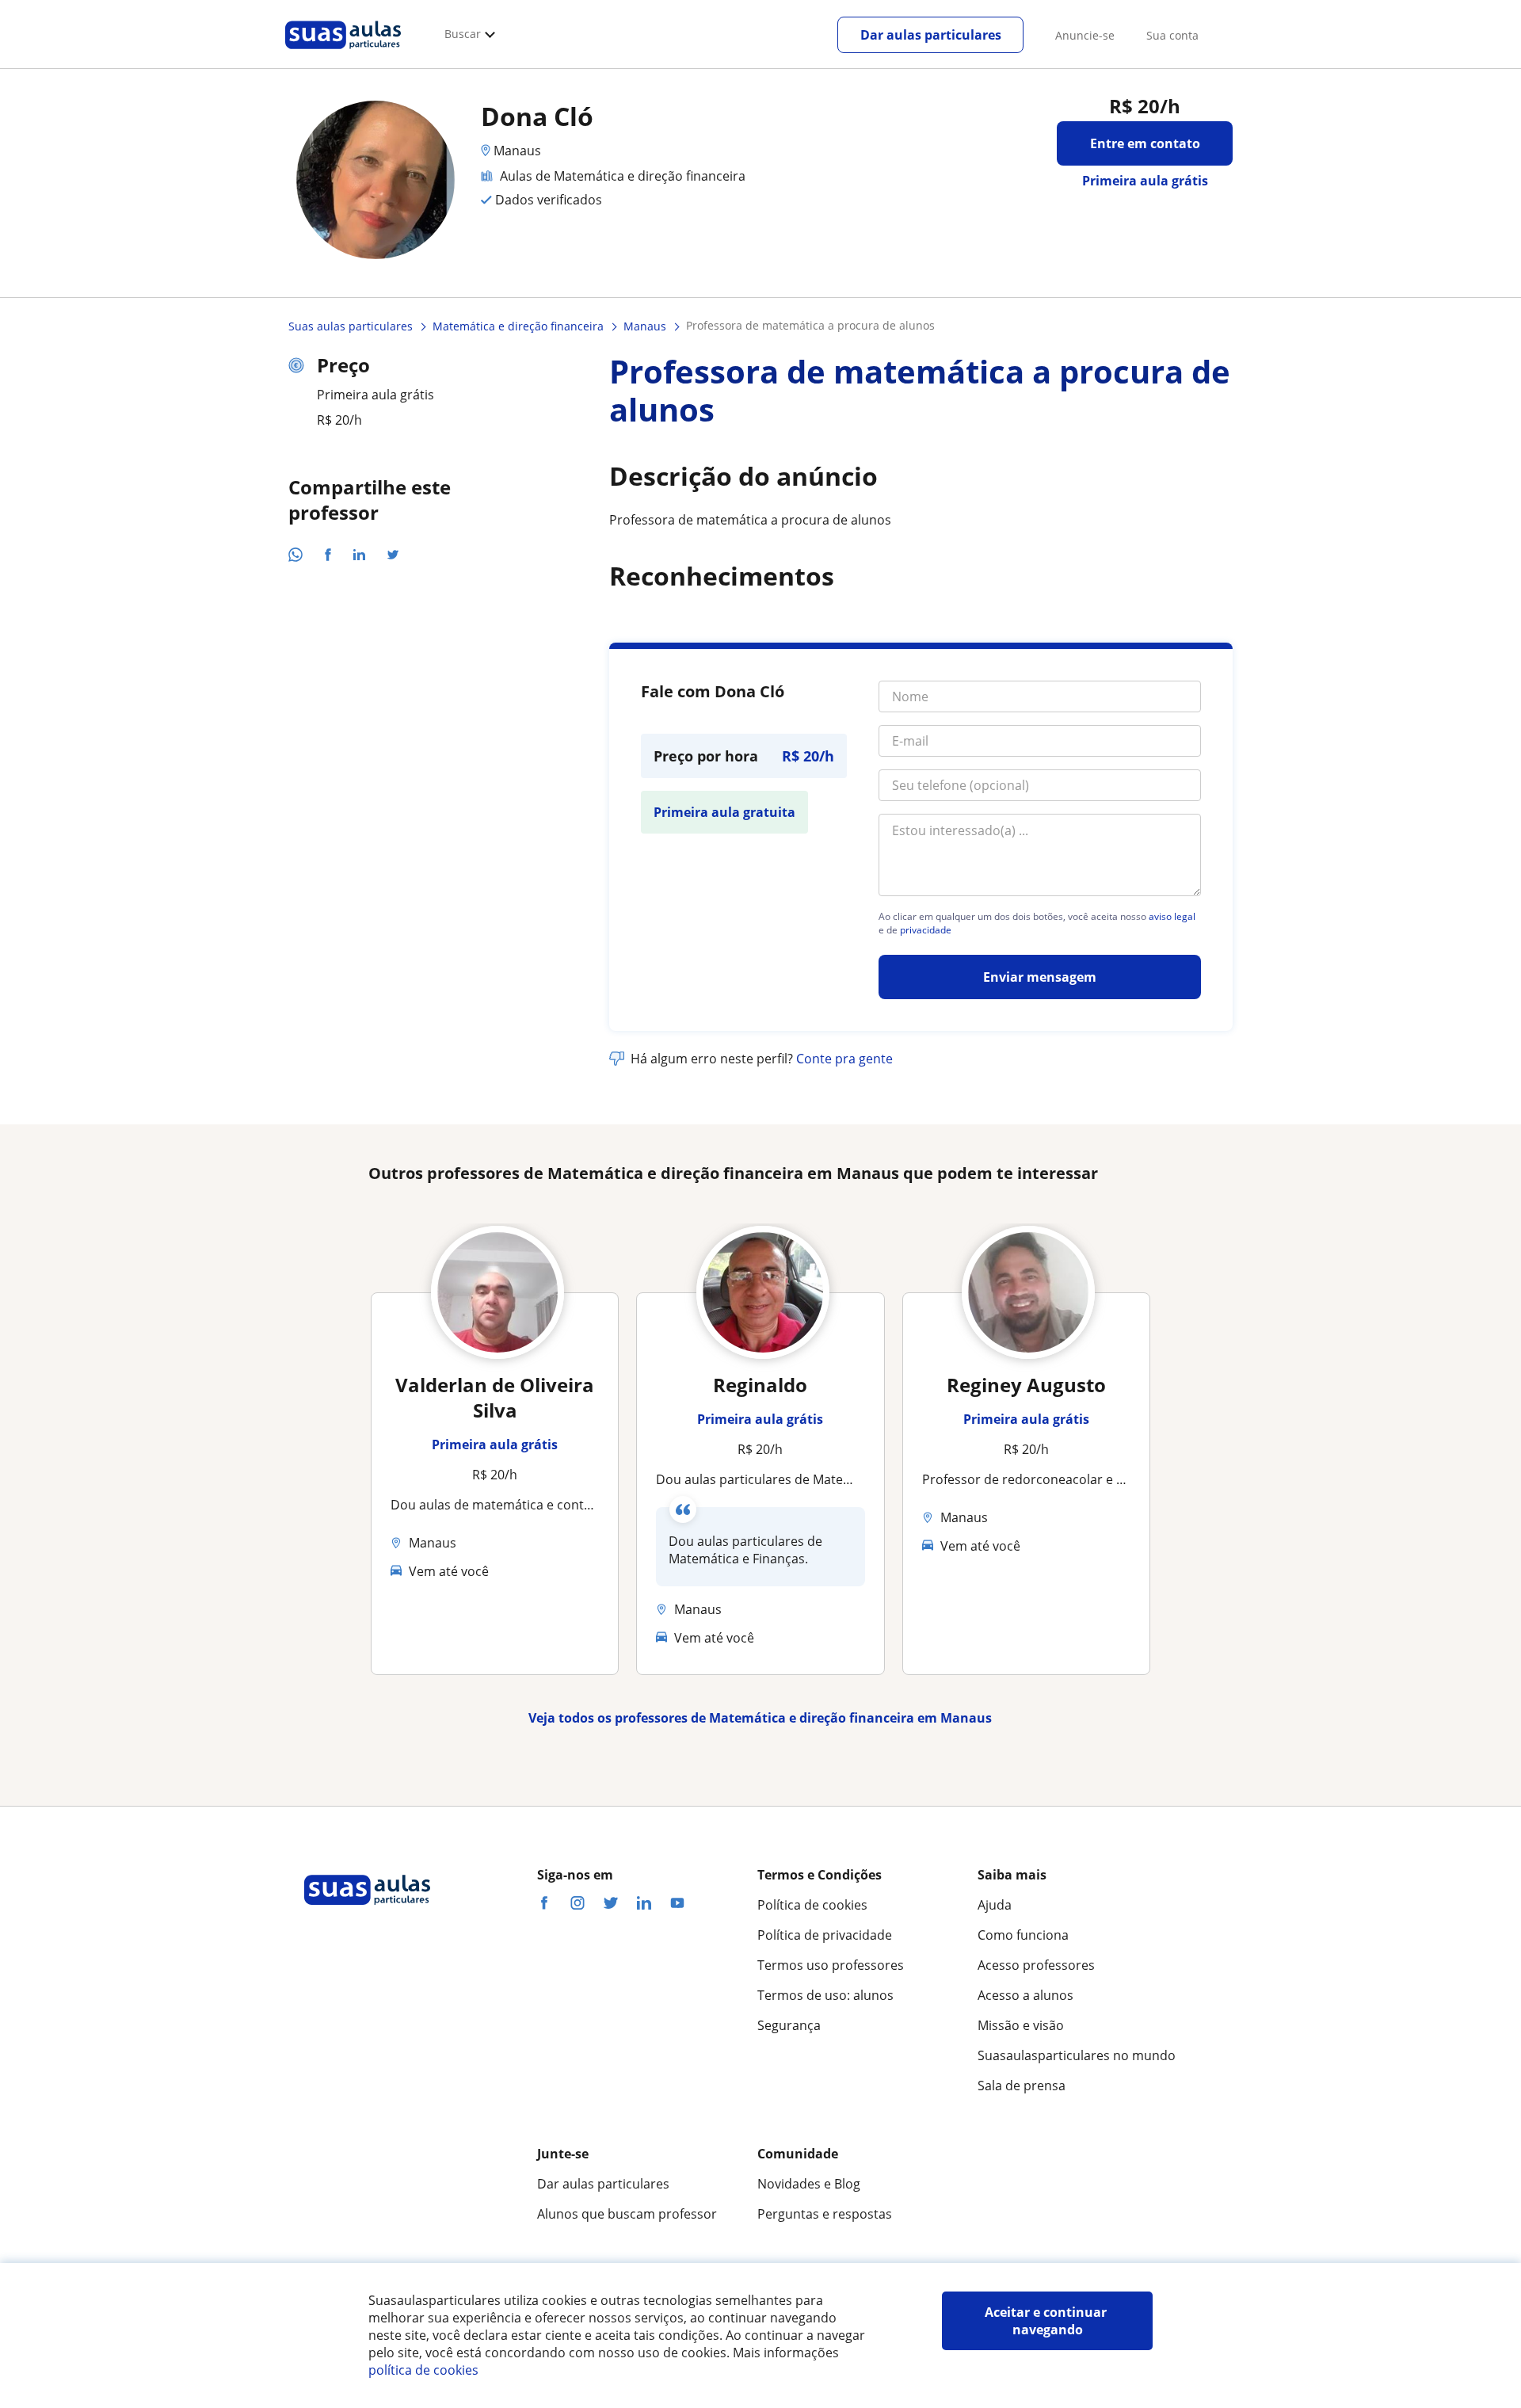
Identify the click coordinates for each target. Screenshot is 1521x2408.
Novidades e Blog (809, 2184)
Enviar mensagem (1040, 977)
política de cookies (423, 2370)
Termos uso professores (831, 1965)
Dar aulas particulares (931, 35)
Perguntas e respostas (825, 2214)
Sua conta (1172, 35)
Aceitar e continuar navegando (1047, 2321)
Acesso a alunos (1025, 1995)
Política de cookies (812, 1905)
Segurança (789, 2025)
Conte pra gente (844, 1059)
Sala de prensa (1022, 2086)
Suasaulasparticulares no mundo (1077, 2055)
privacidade (926, 930)
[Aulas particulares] (343, 53)
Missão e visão (1021, 2025)
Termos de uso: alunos (825, 1995)
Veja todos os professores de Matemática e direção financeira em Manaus (760, 1718)
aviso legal (1172, 917)
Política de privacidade (825, 1935)
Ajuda (995, 1905)
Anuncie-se (1085, 35)
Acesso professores (1036, 1965)
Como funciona (1023, 1935)
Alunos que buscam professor (627, 2214)
